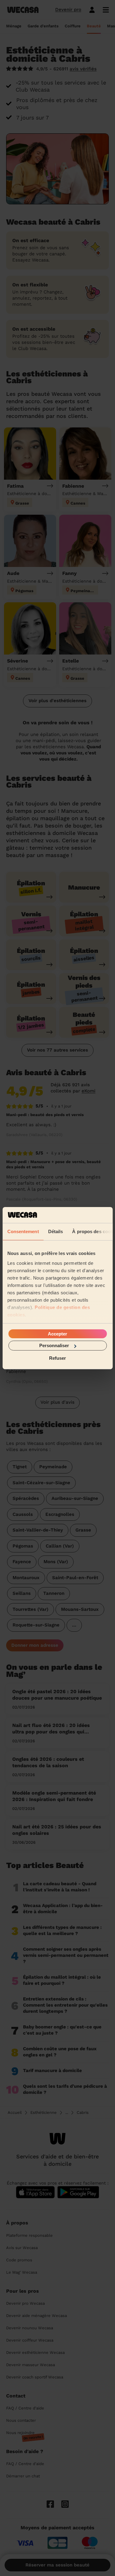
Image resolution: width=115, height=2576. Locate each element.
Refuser (57, 1358)
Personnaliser (54, 1345)
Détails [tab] (55, 1231)
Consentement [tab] (23, 1231)
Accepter (57, 1334)
